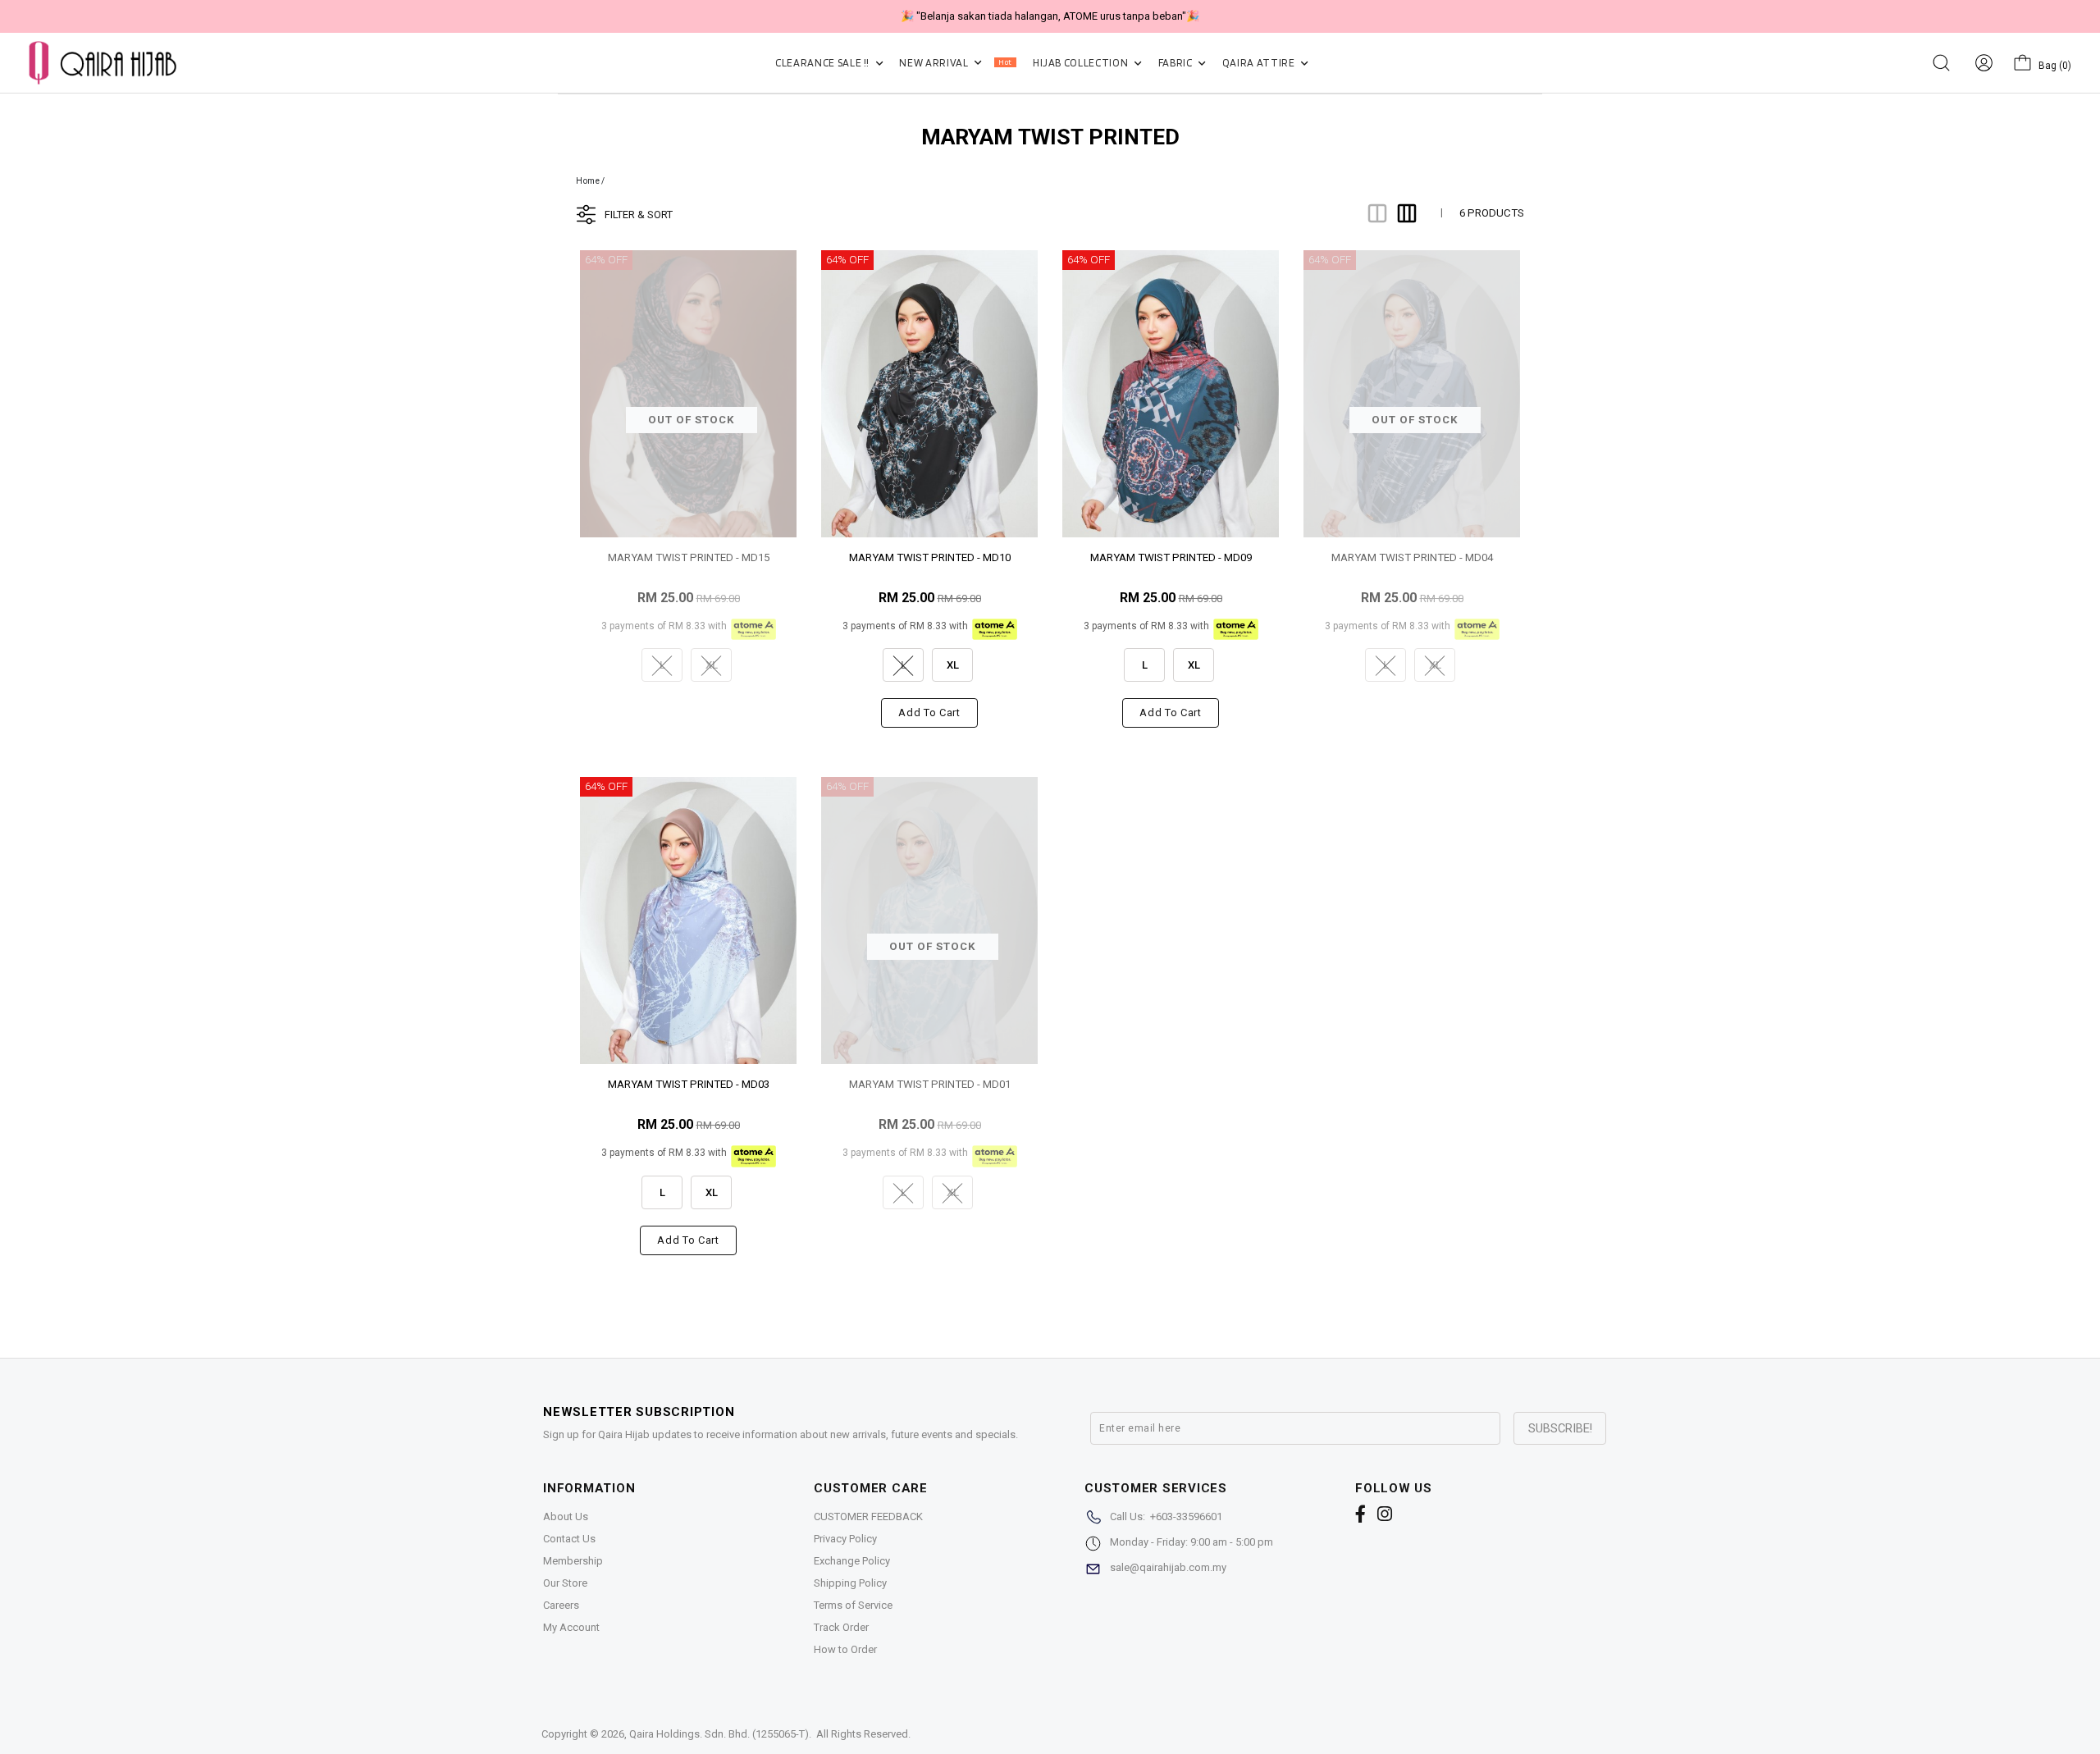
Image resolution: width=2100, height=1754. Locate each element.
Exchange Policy (852, 1561)
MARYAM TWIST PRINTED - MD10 (930, 557)
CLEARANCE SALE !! (824, 63)
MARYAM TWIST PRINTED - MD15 (689, 557)
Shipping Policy (850, 1583)
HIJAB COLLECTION (1082, 63)
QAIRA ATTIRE (1260, 63)
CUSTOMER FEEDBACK (868, 1516)
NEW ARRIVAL (955, 63)
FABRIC (1177, 63)
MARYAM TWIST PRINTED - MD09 (1171, 557)
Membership (573, 1561)
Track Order (841, 1627)
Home (588, 181)
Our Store (565, 1583)
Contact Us (569, 1539)
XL (953, 665)
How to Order (845, 1649)
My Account (571, 1627)
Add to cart (929, 713)
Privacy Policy (845, 1539)
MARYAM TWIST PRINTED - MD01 (930, 1084)
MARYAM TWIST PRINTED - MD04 (1412, 557)
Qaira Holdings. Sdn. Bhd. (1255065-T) (719, 1734)
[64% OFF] (929, 393)
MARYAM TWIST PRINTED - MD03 (689, 1084)
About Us (566, 1516)
